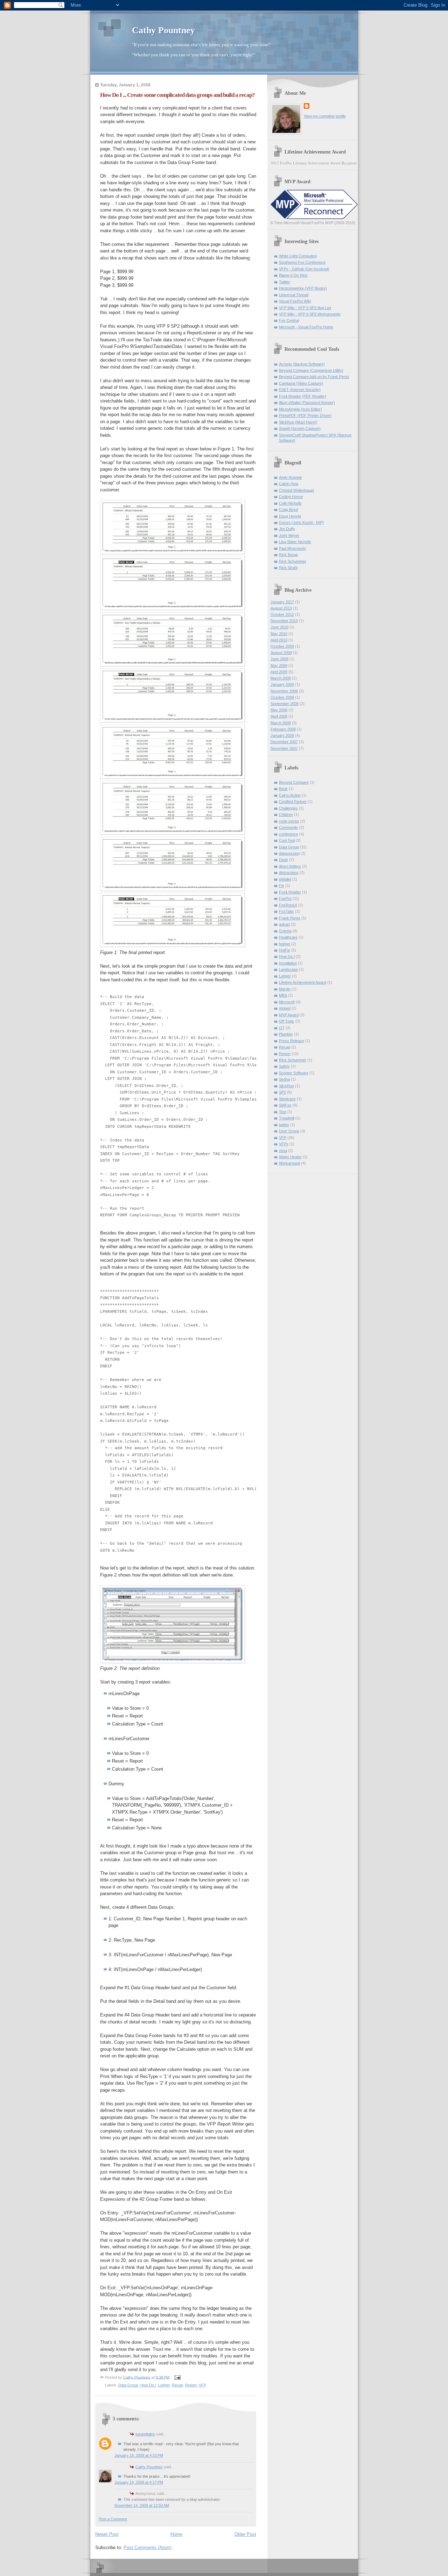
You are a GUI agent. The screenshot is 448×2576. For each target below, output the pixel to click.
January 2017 (282, 602)
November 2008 (284, 691)
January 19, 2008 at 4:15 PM (139, 2455)
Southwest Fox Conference (302, 262)
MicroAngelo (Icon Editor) (300, 409)
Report (191, 2385)
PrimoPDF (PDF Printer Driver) (305, 415)
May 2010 (279, 634)
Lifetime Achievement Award (303, 982)
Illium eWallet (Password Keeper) (307, 403)
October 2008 (282, 697)
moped (285, 1008)
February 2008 (283, 729)
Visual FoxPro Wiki (295, 301)
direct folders (290, 866)
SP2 (282, 1092)
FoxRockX (288, 905)
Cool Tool (287, 840)
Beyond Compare (294, 782)
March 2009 (281, 678)
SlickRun (286, 1086)
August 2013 (281, 608)
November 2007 (284, 748)
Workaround (289, 1163)
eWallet (285, 879)
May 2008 (279, 710)
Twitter (285, 282)
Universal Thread (294, 295)
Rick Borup (288, 555)
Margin (285, 989)
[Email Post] (177, 2377)
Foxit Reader (290, 892)
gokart (284, 924)
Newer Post (107, 2534)
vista (283, 1151)
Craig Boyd (288, 510)
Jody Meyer (289, 535)
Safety (284, 1066)
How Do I (148, 2385)
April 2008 (279, 716)
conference (289, 834)
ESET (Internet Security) (300, 390)
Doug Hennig (290, 516)
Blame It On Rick (293, 275)
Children (286, 814)
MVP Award (289, 1015)
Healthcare (288, 937)
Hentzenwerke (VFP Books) (303, 288)
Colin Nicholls (290, 503)
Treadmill (287, 1118)
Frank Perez (290, 918)
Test (283, 1112)
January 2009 (282, 684)
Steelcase (287, 1099)
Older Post (245, 2534)
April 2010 (279, 640)
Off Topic (287, 1021)
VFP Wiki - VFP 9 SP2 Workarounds (310, 314)
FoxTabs (286, 911)
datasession (289, 853)
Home (176, 2534)
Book (283, 789)
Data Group (128, 2385)
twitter (284, 1125)
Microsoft (287, 1002)
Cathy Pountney (163, 30)
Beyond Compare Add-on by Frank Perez (314, 377)
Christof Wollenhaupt (296, 490)
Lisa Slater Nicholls (295, 542)
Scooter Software (294, 1073)
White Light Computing (298, 256)
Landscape (288, 969)
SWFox (285, 1105)
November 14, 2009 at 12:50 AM (142, 2505)
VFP (202, 2385)
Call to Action (290, 795)
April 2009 (279, 672)
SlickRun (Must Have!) (298, 422)
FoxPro (285, 898)
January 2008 (282, 735)
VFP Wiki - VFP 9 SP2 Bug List (305, 308)
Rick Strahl (288, 568)
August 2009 (281, 653)
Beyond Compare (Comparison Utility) (311, 370)
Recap (177, 2385)
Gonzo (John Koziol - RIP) (301, 522)
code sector (289, 821)
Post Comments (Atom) (148, 2547)
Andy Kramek (290, 477)
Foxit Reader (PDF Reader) (303, 396)
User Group (289, 1131)
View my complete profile (325, 116)
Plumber (286, 1034)
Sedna (284, 1079)
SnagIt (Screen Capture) (300, 428)
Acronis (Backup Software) (302, 364)
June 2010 (279, 627)
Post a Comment (113, 2519)
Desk (283, 860)
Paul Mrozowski (292, 548)
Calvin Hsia (289, 484)
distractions (289, 873)
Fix (282, 885)
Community (289, 827)
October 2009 (282, 646)
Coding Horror (291, 497)
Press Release (292, 1041)
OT (282, 1028)
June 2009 (279, 659)
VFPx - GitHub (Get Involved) (304, 269)
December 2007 (284, 742)
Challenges (288, 808)
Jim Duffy (287, 529)
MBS (283, 995)
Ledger (164, 2385)
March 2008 (281, 723)
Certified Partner (293, 802)
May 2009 (279, 666)
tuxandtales (145, 2434)
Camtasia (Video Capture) (301, 383)
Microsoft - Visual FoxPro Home (306, 327)
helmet (285, 944)
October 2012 (282, 614)
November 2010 (284, 621)
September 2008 (285, 704)
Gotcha (285, 931)
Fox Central (289, 320)
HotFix (285, 950)
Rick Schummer (293, 561)
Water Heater (290, 1157)
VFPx (284, 1144)
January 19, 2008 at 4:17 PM (139, 2482)
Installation (288, 963)
